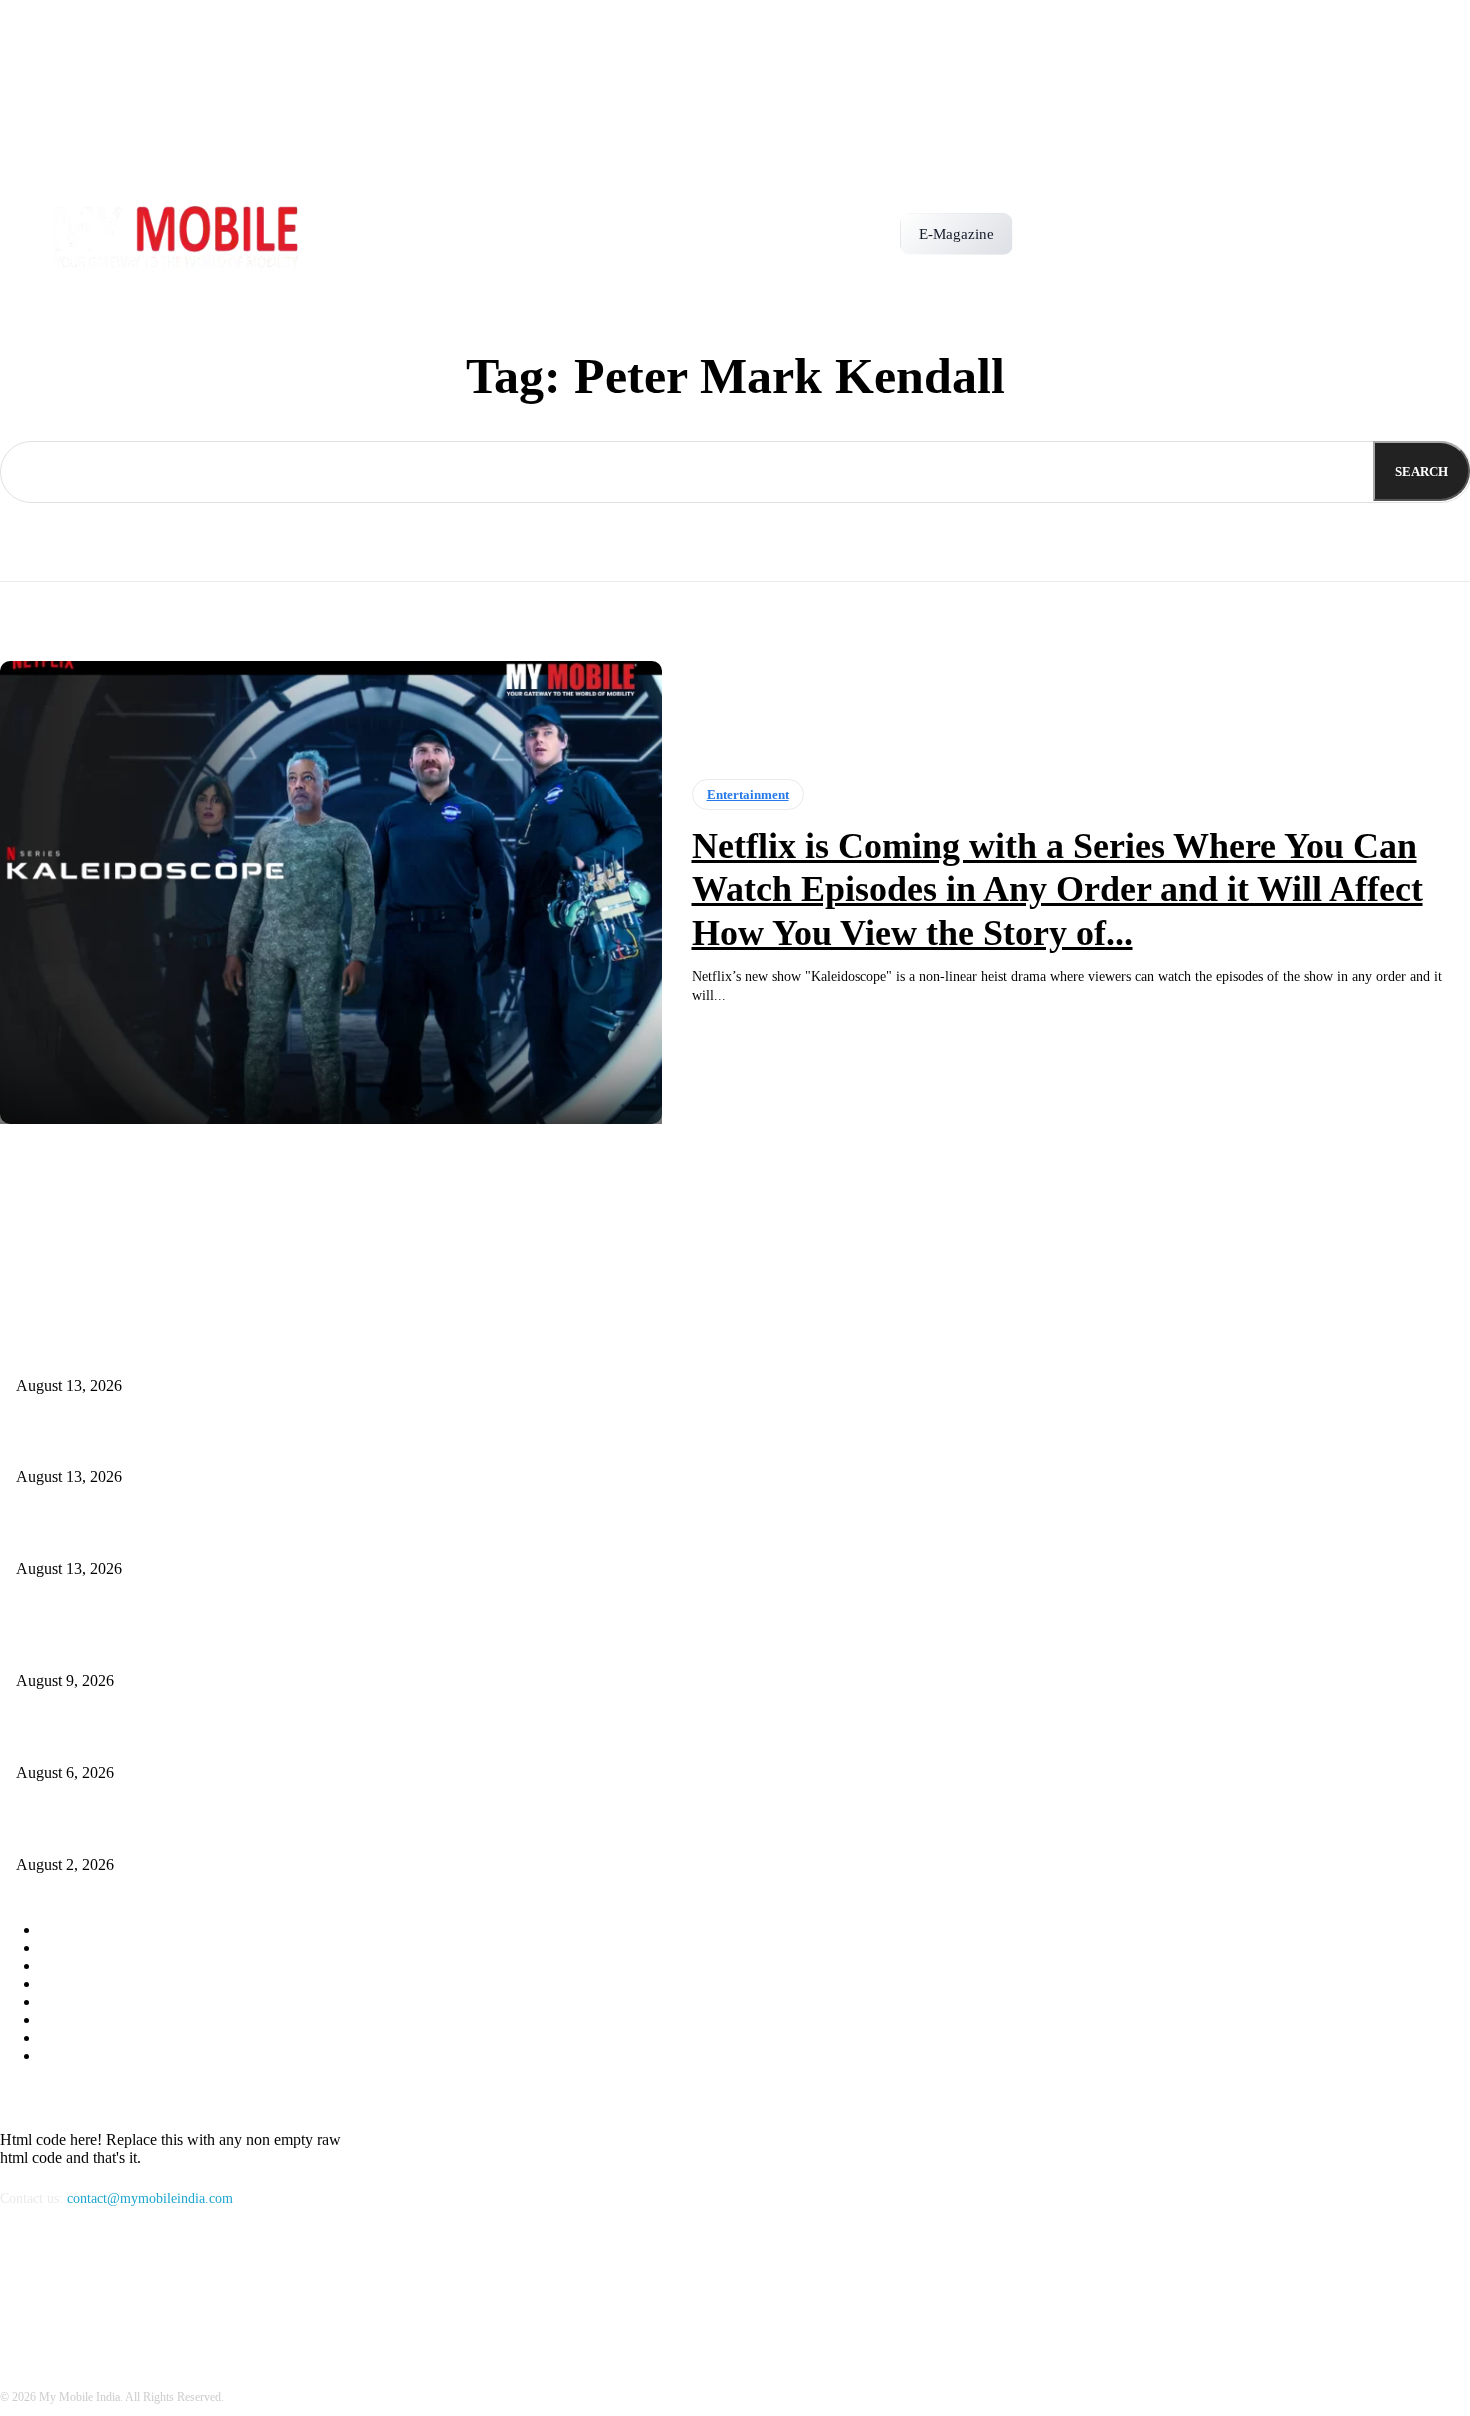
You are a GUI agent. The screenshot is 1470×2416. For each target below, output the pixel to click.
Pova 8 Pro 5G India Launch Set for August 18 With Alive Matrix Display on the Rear (261, 1444)
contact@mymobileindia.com (150, 2198)
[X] (71, 2289)
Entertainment (748, 794)
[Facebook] (20, 2289)
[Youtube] (122, 2289)
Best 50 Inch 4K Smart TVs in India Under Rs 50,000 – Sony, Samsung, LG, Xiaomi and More (287, 1739)
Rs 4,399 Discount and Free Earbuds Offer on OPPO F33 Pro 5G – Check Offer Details (265, 1535)
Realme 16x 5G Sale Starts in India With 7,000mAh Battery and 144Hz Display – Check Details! (291, 1352)
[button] (1037, 227)
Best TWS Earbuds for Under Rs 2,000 (127, 1648)
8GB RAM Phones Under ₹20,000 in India (137, 1831)
